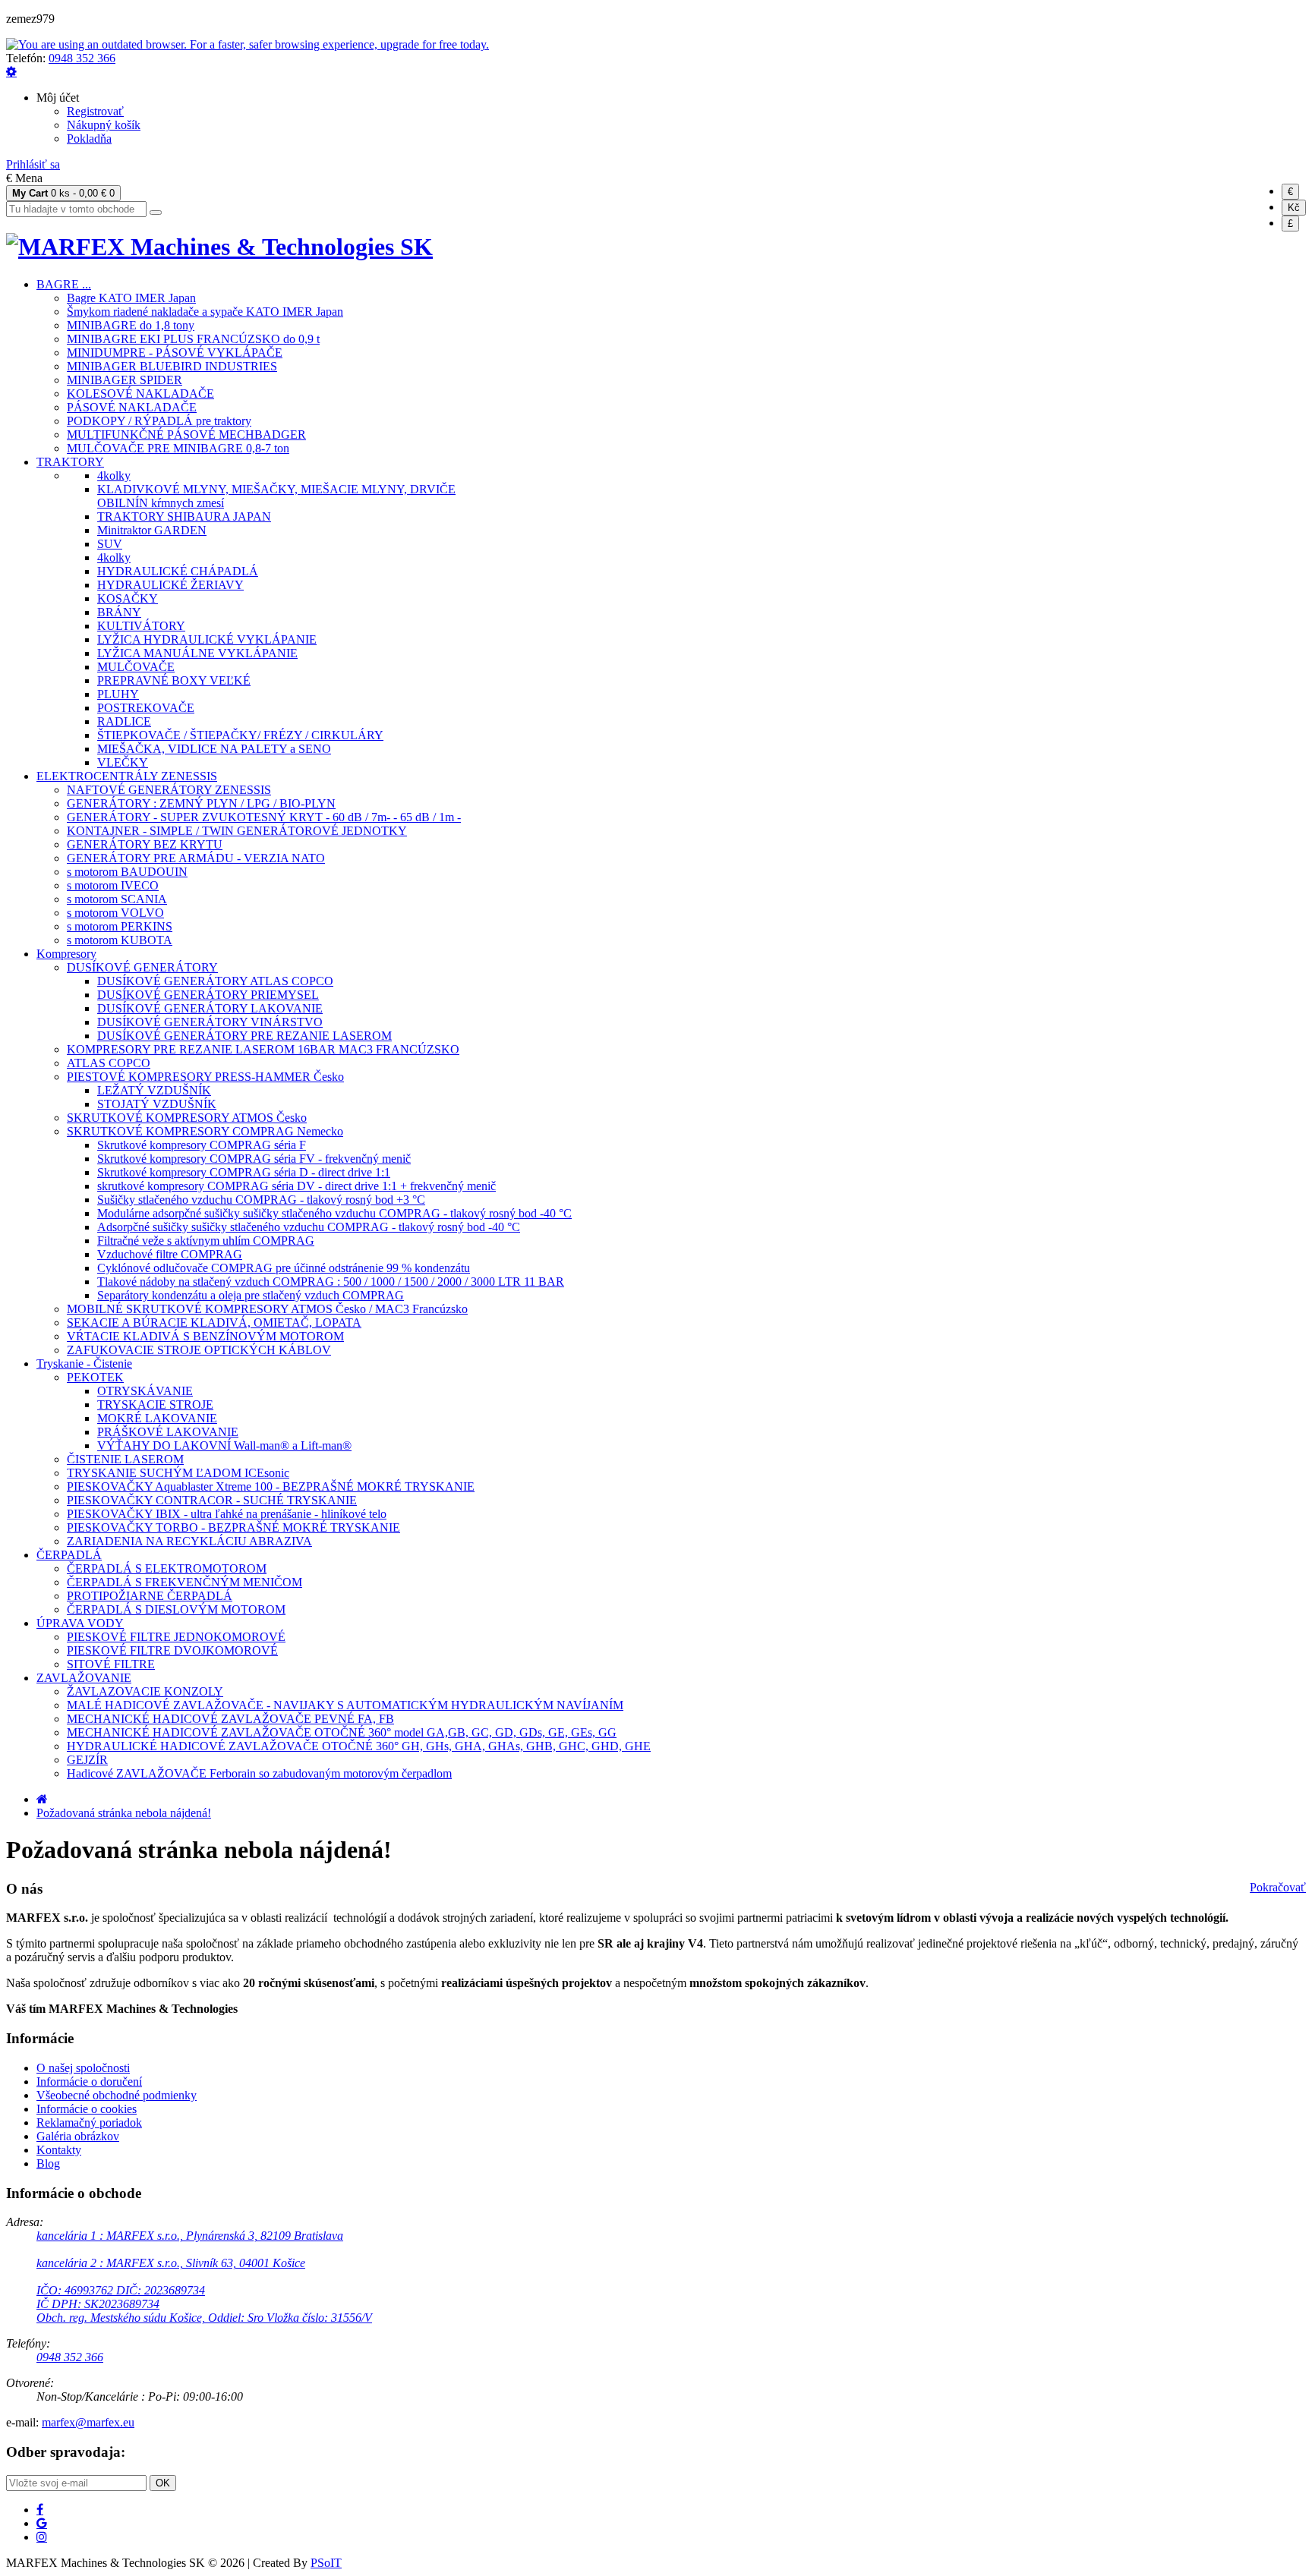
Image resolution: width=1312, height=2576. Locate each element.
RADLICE (124, 721)
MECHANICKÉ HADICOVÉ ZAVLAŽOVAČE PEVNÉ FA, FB (230, 1719)
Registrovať (95, 111)
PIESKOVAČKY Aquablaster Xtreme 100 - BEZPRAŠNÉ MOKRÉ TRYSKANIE (271, 1486)
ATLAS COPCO (109, 1063)
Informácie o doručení (89, 2082)
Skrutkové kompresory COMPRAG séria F (202, 1145)
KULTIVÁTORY (141, 626)
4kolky (114, 476)
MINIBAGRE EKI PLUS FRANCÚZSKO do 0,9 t (193, 339)
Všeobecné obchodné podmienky (117, 2095)
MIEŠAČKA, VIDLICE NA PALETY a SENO (214, 749)
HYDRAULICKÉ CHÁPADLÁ (178, 571)
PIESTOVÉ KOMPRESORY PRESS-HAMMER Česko (205, 1077)
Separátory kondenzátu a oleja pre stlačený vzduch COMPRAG (251, 1295)
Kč (1294, 208)
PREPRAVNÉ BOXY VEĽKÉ (174, 680)
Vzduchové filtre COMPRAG (170, 1254)
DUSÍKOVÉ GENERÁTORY (142, 967)
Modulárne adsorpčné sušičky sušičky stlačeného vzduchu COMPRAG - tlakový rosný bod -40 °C (334, 1213)
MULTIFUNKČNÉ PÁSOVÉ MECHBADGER (186, 435)
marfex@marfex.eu (88, 2422)
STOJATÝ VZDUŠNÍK (157, 1104)
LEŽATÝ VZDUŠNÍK (154, 1090)
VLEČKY (123, 762)
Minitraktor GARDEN (152, 530)
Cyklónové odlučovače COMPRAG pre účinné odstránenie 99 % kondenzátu (284, 1268)
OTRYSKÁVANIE (145, 1391)
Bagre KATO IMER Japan (131, 298)
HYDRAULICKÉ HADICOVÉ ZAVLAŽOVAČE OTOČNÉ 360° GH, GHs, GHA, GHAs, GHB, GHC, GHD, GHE (359, 1746)
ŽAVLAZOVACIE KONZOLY (145, 1691)
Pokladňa (89, 139)
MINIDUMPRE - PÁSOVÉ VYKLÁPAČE (175, 353)
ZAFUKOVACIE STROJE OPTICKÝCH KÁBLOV (199, 1350)
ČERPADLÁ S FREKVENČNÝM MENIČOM (184, 1582)
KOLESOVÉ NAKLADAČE (140, 394)
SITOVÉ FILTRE (111, 1664)
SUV (110, 544)
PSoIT (326, 2563)
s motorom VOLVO (115, 913)
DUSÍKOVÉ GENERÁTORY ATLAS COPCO (215, 981)
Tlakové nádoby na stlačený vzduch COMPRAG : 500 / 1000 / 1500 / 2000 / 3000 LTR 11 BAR (331, 1282)
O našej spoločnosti (83, 2068)
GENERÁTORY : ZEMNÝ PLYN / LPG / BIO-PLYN (201, 803)
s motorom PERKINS (120, 926)
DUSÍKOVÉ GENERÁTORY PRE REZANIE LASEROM (244, 1036)
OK (163, 2483)
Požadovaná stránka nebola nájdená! (124, 1813)
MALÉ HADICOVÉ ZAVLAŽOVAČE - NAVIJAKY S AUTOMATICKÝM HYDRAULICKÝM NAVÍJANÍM (345, 1705)
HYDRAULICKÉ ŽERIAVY (170, 585)
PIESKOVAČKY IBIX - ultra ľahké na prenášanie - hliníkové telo (227, 1514)
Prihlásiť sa (33, 164)
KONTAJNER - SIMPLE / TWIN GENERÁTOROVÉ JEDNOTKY (237, 831)
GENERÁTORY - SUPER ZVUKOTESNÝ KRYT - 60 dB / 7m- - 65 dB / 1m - (264, 817)
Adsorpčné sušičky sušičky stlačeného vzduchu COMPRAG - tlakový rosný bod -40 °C (309, 1227)
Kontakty (59, 2150)
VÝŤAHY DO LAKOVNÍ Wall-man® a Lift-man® (224, 1445)
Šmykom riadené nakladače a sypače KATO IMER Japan (205, 312)
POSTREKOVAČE (146, 708)
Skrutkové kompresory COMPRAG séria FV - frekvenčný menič (254, 1159)
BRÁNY (119, 612)
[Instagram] (42, 2537)
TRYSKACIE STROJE (155, 1405)
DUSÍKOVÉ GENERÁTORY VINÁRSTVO (210, 1022)
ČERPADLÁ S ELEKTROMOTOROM (167, 1568)
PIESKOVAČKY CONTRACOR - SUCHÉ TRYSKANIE (212, 1500)
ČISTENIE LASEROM (125, 1459)
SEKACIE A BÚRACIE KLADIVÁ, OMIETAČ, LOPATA (214, 1323)
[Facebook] (40, 2509)
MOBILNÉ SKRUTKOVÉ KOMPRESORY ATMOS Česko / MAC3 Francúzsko (267, 1309)
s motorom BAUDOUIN (127, 872)
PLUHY (118, 694)
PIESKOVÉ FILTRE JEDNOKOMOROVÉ (176, 1637)
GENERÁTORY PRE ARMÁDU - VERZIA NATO (196, 858)
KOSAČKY (128, 598)
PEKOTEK (95, 1377)
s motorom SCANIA (117, 899)
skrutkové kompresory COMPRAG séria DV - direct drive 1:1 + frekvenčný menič (296, 1186)
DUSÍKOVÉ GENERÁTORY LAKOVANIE (210, 1008)
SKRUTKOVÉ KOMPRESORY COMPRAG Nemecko (205, 1131)
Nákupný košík (104, 125)
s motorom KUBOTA (120, 940)
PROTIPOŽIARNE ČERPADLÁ (150, 1596)
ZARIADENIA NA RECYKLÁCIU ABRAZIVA (189, 1541)
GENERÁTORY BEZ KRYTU (145, 844)
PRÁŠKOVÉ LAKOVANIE (168, 1432)
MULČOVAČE (136, 667)
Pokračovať (1278, 1887)
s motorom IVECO (113, 885)
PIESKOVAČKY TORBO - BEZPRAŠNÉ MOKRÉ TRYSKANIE (233, 1527)
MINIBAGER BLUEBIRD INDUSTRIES (172, 366)
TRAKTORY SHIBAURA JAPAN (184, 516)
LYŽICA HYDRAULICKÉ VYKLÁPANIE (207, 639)
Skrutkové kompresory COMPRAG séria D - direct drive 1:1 (244, 1172)
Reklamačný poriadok (89, 2123)
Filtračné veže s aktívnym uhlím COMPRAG (206, 1241)
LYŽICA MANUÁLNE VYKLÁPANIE (197, 653)
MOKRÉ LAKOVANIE (157, 1418)
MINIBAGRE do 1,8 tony (131, 325)
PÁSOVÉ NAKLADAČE (132, 407)
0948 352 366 (82, 58)
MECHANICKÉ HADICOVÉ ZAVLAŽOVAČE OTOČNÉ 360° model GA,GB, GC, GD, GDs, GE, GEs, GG (342, 1732)
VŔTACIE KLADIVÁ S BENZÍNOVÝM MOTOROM (205, 1336)
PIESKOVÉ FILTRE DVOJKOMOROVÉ (172, 1650)
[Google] (42, 2523)
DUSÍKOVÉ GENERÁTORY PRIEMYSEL (208, 995)
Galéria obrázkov (78, 2136)
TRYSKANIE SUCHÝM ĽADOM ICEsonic (178, 1473)
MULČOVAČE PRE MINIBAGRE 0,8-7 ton (178, 448)
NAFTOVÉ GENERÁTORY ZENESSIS (169, 790)
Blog (48, 2163)
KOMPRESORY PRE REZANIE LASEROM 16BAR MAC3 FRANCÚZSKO (263, 1049)
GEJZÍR (87, 1760)
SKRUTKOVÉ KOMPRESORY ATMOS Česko (187, 1118)
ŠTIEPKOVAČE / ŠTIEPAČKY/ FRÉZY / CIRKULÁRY (240, 735)
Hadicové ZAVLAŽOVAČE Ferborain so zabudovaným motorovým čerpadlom (259, 1773)
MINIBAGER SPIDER (125, 380)
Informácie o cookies (87, 2109)
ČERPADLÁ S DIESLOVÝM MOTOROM (176, 1609)
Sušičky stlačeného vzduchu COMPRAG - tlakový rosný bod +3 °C (261, 1200)
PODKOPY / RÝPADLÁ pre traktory (159, 421)
